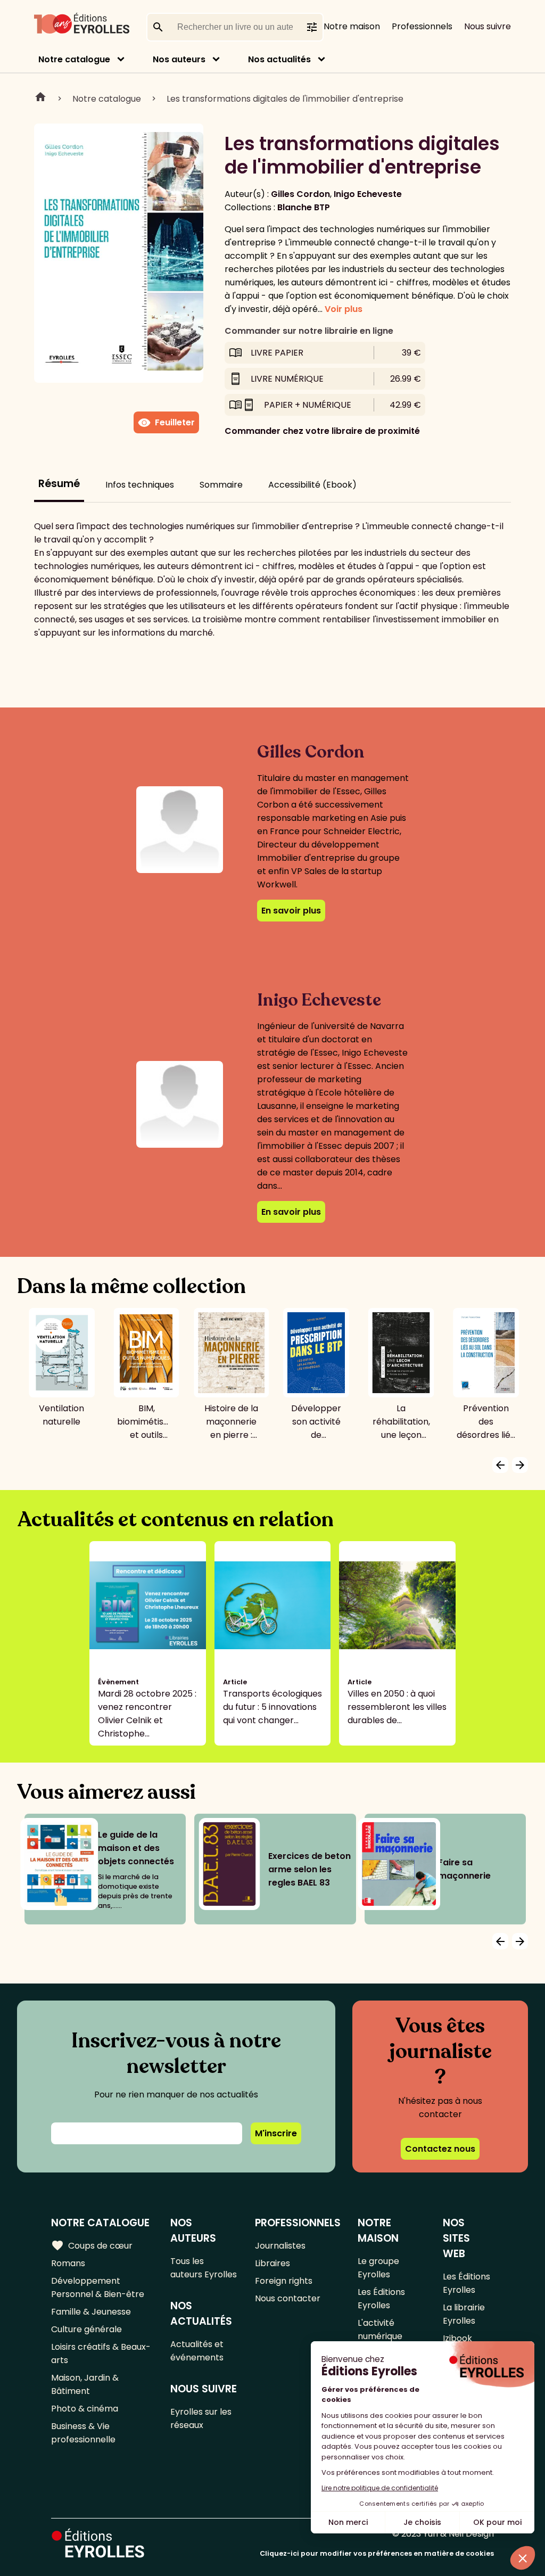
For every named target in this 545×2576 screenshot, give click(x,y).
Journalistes (280, 2246)
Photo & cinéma (85, 2409)
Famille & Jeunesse (91, 2312)
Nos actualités (279, 59)
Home (40, 98)
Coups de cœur (92, 2245)
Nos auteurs (179, 59)
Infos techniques (140, 485)
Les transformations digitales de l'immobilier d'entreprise (285, 99)
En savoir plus (291, 911)
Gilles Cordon (300, 194)
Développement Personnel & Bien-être (98, 2287)
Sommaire (221, 485)
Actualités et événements (197, 2351)
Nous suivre (488, 26)
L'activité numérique (380, 2330)
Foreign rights (284, 2281)
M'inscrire (276, 2133)
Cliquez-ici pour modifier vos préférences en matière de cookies (377, 2553)
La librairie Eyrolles (464, 2314)
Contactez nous (440, 2149)
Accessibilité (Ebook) (312, 485)
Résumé (59, 484)
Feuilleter (166, 423)
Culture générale (86, 2329)
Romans (68, 2263)
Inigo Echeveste (368, 194)
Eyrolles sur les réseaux (201, 2418)
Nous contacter (288, 2298)
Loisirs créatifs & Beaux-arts (101, 2353)
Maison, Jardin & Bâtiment (85, 2384)
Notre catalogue (74, 59)
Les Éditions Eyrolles (381, 2299)
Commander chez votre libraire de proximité (322, 431)
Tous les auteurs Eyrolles (204, 2268)
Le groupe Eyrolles (378, 2268)
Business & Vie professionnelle (83, 2433)
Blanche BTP (304, 207)
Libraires (272, 2263)
